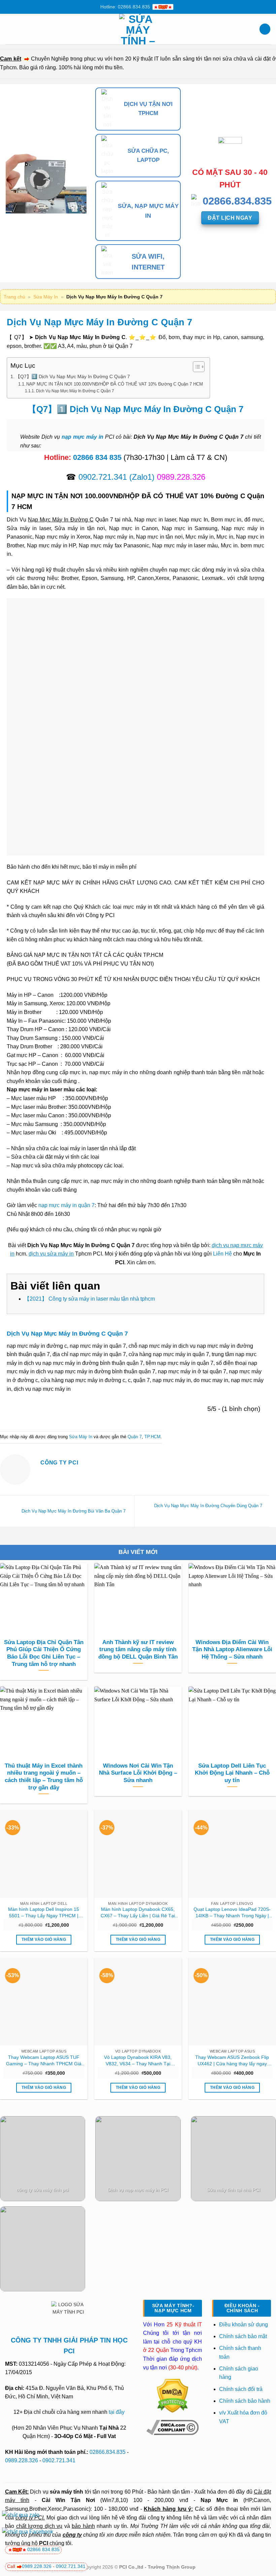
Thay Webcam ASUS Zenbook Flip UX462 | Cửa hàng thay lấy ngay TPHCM (232, 2061)
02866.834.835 (108, 2452)
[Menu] (9, 29)
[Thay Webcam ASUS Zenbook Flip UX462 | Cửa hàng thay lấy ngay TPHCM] (232, 2002)
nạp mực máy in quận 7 (66, 1205)
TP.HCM (152, 1437)
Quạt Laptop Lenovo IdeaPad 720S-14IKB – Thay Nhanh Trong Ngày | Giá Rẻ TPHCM (232, 1913)
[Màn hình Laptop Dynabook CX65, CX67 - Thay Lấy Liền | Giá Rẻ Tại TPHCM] (138, 1854)
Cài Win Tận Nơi (68, 2500)
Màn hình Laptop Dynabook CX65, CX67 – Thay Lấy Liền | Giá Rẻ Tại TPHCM (138, 1913)
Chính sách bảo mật (243, 2336)
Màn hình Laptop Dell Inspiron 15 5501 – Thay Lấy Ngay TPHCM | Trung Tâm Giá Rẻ (44, 1913)
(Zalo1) (142, 477)
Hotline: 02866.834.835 (125, 7)
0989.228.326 (22, 2460)
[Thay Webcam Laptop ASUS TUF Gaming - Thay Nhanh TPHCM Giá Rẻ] (44, 2002)
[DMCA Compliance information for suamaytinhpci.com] (172, 2427)
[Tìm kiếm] (265, 29)
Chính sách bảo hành (245, 2401)
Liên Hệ (222, 1254)
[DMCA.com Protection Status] (172, 2396)
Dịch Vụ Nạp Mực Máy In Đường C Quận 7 (75, 391)
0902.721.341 (103, 477)
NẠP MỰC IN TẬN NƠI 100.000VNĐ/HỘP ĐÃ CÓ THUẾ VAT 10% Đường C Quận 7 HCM (115, 384)
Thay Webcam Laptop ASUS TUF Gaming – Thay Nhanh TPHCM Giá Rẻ (44, 2061)
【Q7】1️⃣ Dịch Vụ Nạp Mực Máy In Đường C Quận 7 (73, 376)
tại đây (117, 2412)
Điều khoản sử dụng (244, 2325)
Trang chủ (14, 297)
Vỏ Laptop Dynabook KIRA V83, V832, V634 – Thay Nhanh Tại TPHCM (138, 2061)
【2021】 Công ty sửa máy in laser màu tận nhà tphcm (90, 1299)
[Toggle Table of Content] (195, 367)
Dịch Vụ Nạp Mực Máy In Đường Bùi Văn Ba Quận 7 (73, 1511)
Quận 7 (135, 1437)
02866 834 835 (97, 457)
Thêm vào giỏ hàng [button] (44, 1939)
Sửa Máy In (46, 297)
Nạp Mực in (219, 2500)
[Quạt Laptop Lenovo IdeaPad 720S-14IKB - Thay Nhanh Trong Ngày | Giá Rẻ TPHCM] (232, 1854)
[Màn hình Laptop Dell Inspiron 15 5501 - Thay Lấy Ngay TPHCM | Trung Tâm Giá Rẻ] (44, 1854)
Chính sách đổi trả (242, 2389)
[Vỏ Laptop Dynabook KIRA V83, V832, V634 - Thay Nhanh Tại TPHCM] (138, 2002)
